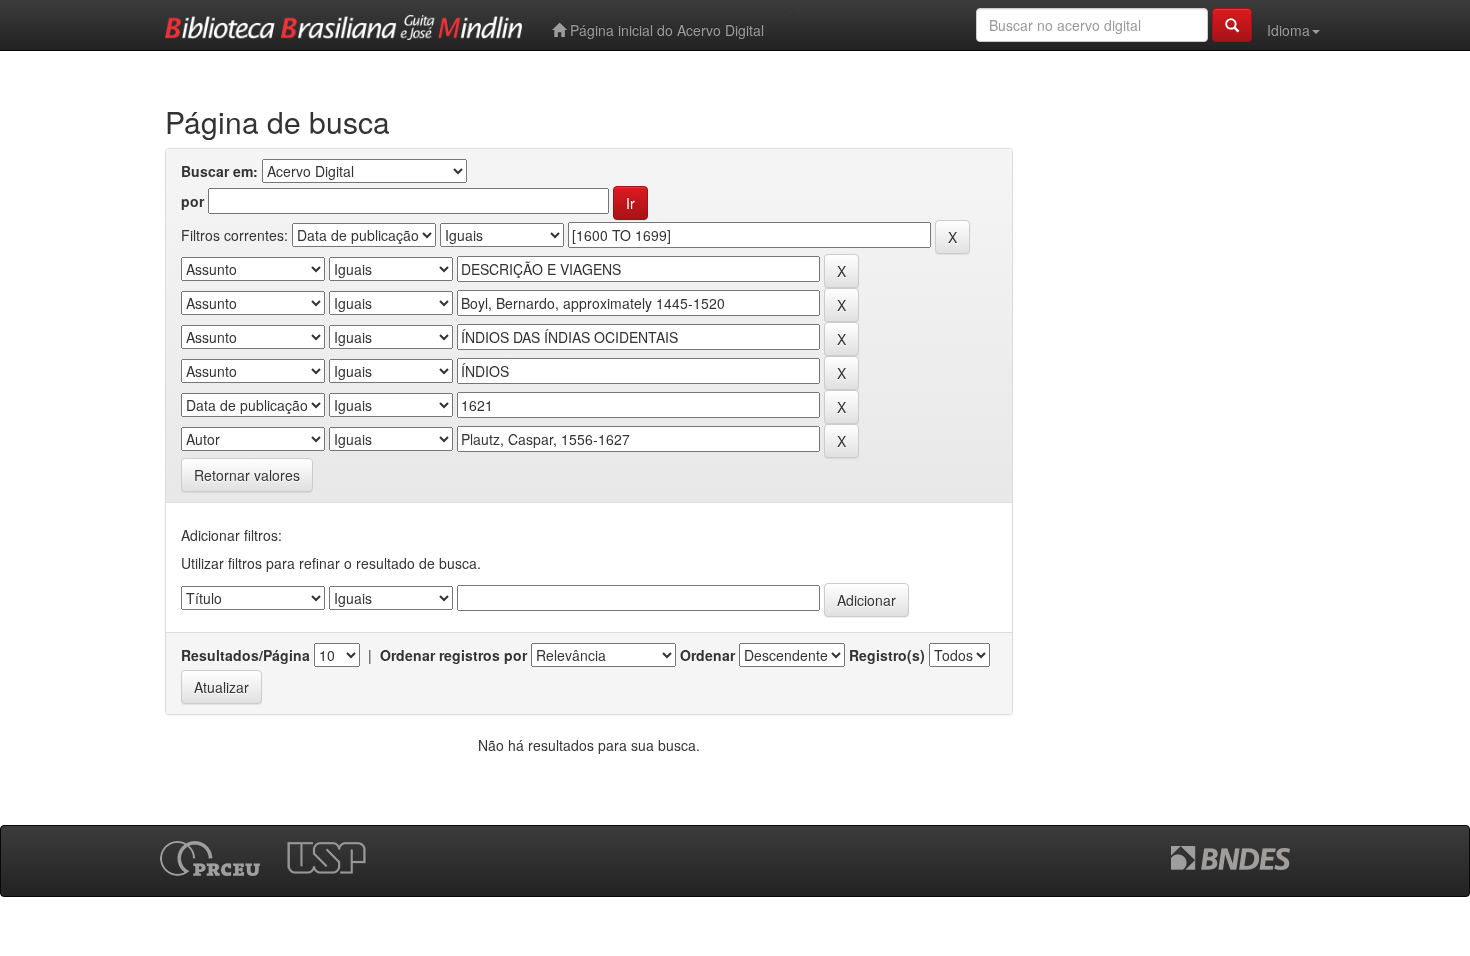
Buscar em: (219, 171)
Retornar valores (247, 475)
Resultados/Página (245, 655)
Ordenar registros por (453, 655)
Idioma (1288, 30)
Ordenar (707, 655)
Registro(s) (887, 655)
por (192, 201)
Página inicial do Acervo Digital (665, 30)
